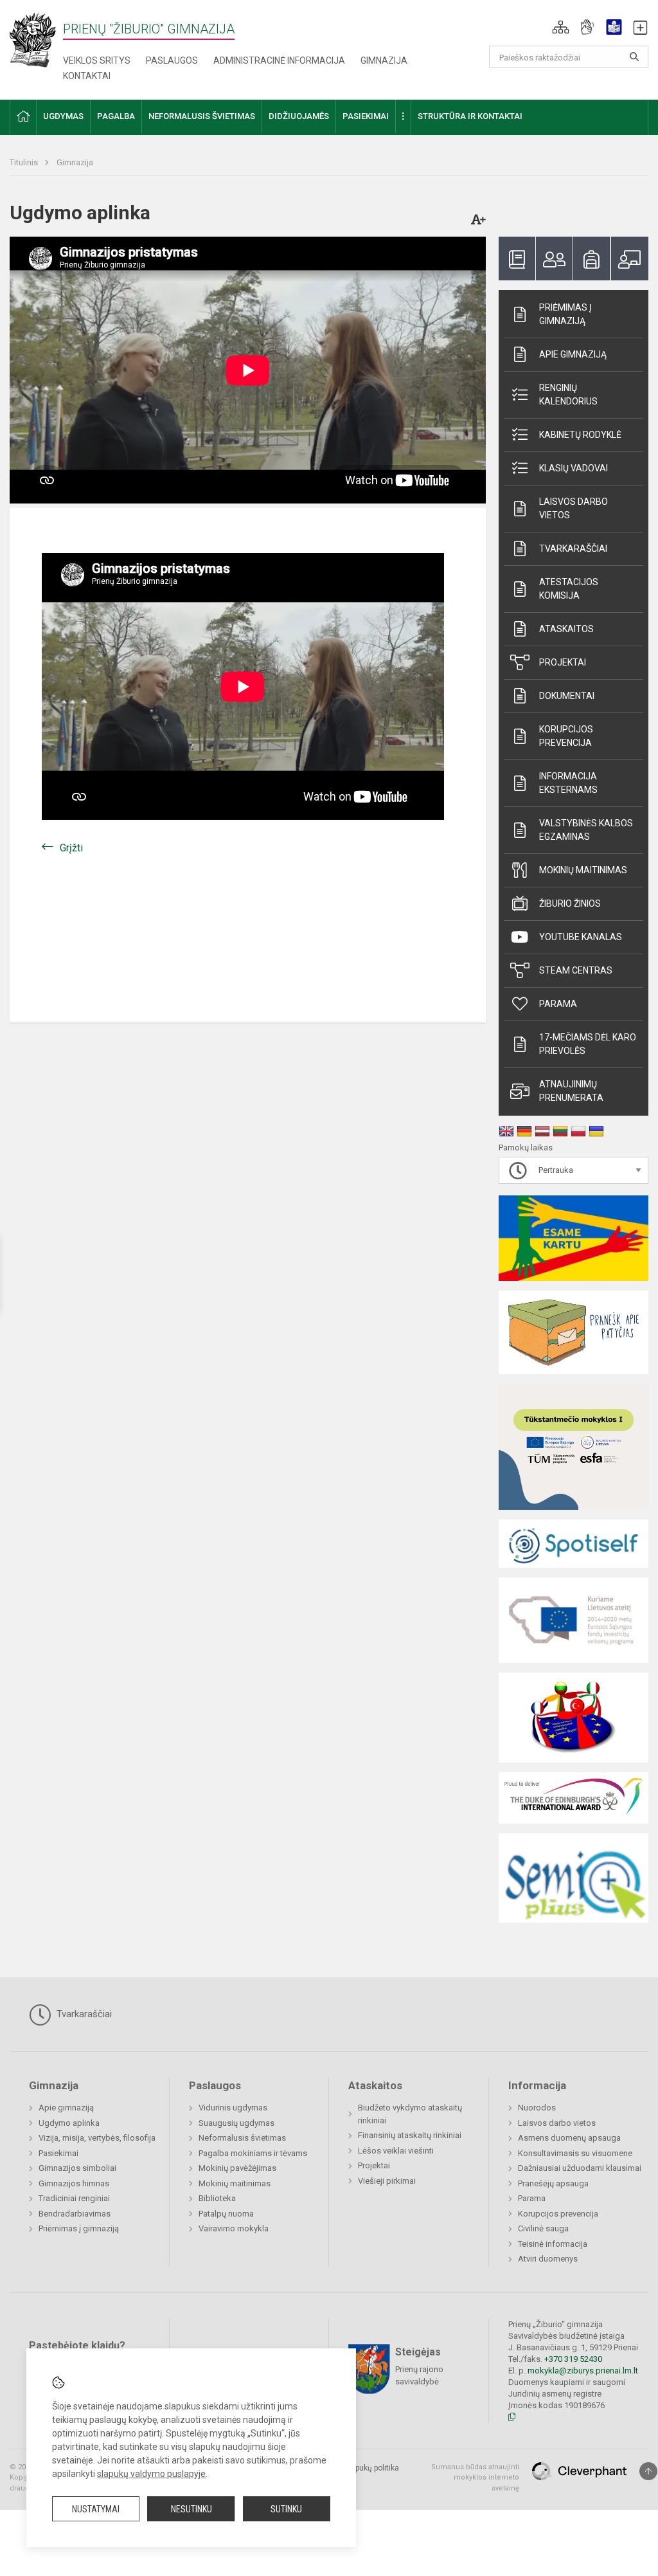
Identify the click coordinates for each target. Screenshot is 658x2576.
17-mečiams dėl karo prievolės (588, 1044)
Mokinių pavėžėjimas (237, 2168)
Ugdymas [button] (63, 116)
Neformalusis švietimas (242, 2138)
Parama (558, 1004)
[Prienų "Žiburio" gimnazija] (36, 40)
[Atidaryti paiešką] (634, 57)
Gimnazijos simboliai (77, 2168)
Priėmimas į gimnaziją (565, 314)
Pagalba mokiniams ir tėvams (253, 2153)
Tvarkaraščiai (573, 549)
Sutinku (286, 2509)
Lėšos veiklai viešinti (396, 2151)
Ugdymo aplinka (69, 2123)
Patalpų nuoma (226, 2214)
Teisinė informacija (553, 2244)
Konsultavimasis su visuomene (575, 2153)
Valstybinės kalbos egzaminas (586, 830)
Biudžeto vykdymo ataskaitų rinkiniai (410, 2114)
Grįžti (71, 848)
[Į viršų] (648, 2471)
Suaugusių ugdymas (236, 2123)
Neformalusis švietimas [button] (202, 116)
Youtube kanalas (581, 937)
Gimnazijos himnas (74, 2183)
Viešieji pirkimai (387, 2181)
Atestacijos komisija (569, 589)
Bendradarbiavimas (75, 2214)
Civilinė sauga (543, 2228)
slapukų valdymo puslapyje (151, 2474)
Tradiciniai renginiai (74, 2198)
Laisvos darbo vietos (574, 508)
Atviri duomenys (548, 2259)
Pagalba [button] (116, 116)
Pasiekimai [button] (366, 116)
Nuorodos (537, 2108)
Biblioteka (217, 2198)
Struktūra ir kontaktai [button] (470, 116)
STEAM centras (576, 970)
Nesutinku (191, 2509)
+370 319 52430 (573, 2359)
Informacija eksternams (568, 783)
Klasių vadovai (574, 468)
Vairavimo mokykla (234, 2228)
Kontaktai (87, 76)
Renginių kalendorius (568, 395)
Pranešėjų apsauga (553, 2183)
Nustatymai (96, 2509)
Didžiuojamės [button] (299, 116)
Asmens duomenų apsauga (569, 2138)
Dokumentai (567, 696)
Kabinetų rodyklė (580, 435)
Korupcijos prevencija (566, 736)
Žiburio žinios (570, 903)
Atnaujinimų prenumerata (571, 1091)
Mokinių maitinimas (583, 870)
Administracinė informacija (279, 60)
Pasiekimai (58, 2153)
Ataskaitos (566, 629)
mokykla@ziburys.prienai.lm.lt (583, 2371)
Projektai (563, 662)
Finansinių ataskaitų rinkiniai (410, 2135)
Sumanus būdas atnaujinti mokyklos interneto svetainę (475, 2478)
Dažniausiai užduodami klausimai (580, 2168)
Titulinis (25, 162)
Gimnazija (384, 60)
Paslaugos (172, 60)
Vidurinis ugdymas (233, 2108)
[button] (561, 27)
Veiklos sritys (97, 60)
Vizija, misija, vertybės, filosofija (97, 2138)
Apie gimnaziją (573, 354)
